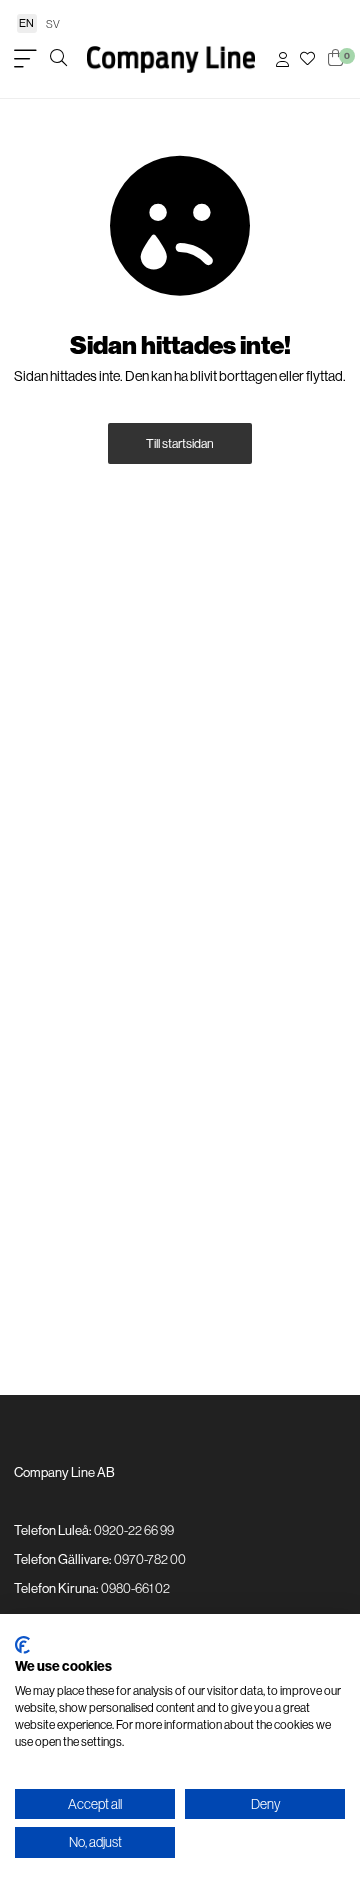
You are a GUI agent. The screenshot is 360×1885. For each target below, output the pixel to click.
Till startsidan (180, 443)
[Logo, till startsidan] (171, 59)
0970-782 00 (150, 1559)
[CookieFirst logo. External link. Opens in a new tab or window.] (22, 1645)
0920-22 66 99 (134, 1530)
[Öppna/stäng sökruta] (58, 59)
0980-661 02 (135, 1588)
